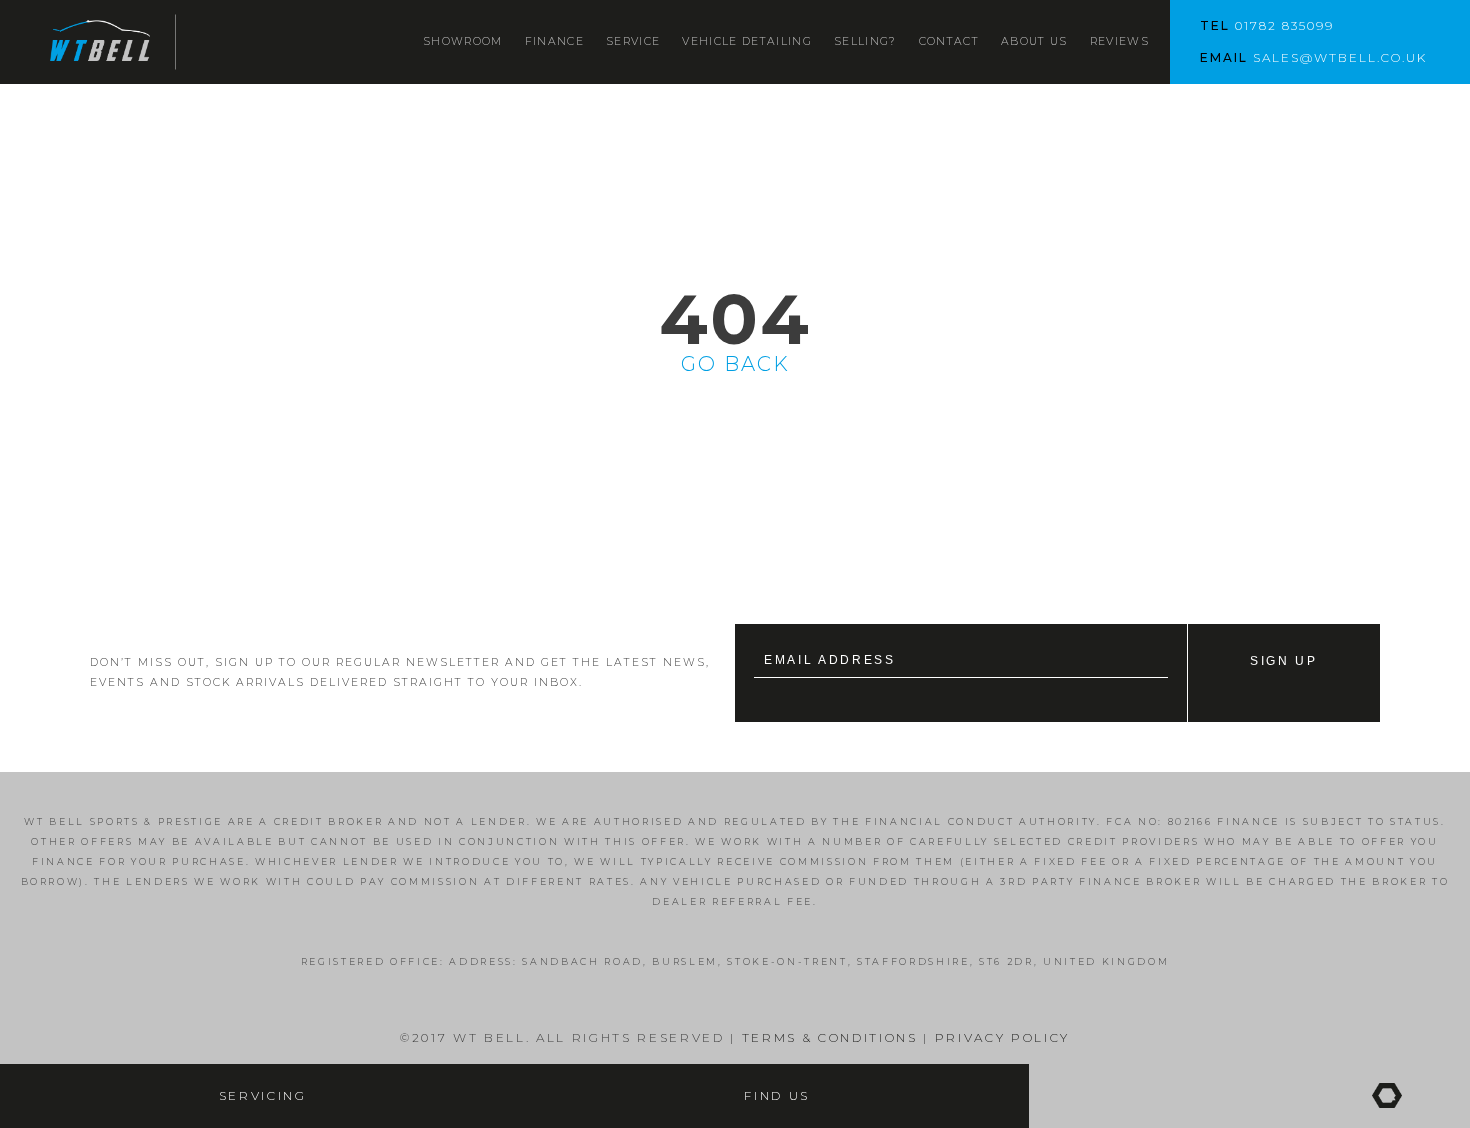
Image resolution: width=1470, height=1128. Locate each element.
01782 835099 (1284, 25)
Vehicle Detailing (747, 41)
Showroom (463, 41)
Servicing (263, 1096)
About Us (1034, 41)
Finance (554, 41)
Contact (949, 41)
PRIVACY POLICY (1002, 1037)
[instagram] (1234, 1096)
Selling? (865, 41)
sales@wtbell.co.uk (1340, 57)
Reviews (1119, 41)
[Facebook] (1097, 1096)
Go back (735, 364)
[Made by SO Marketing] (1386, 1096)
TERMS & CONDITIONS (827, 1037)
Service (633, 41)
